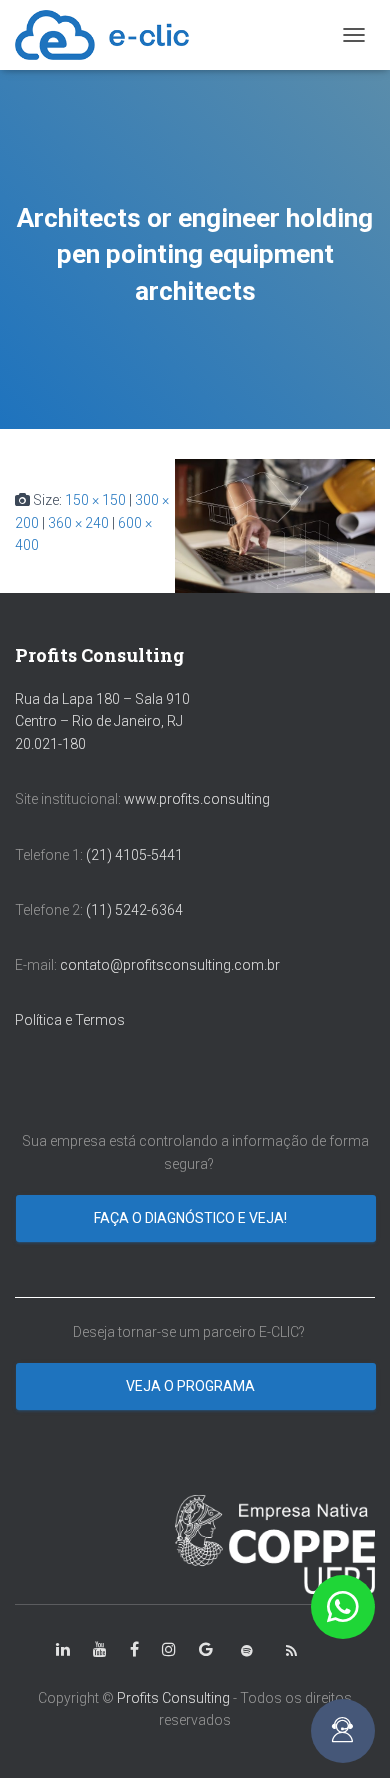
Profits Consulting (173, 1698)
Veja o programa (192, 1386)
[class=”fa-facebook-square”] (134, 1650)
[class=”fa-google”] (206, 1650)
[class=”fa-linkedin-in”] (63, 1650)
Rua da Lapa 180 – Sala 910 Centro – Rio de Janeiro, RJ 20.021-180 (102, 721)
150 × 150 (95, 500)
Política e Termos (70, 1020)
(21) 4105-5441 (134, 855)
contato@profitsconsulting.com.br (170, 965)
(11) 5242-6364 (136, 910)
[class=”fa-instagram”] (169, 1650)
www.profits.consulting (197, 799)
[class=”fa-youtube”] (100, 1650)
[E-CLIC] (109, 35)
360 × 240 (78, 523)
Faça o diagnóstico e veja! (192, 1218)
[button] (343, 1607)
